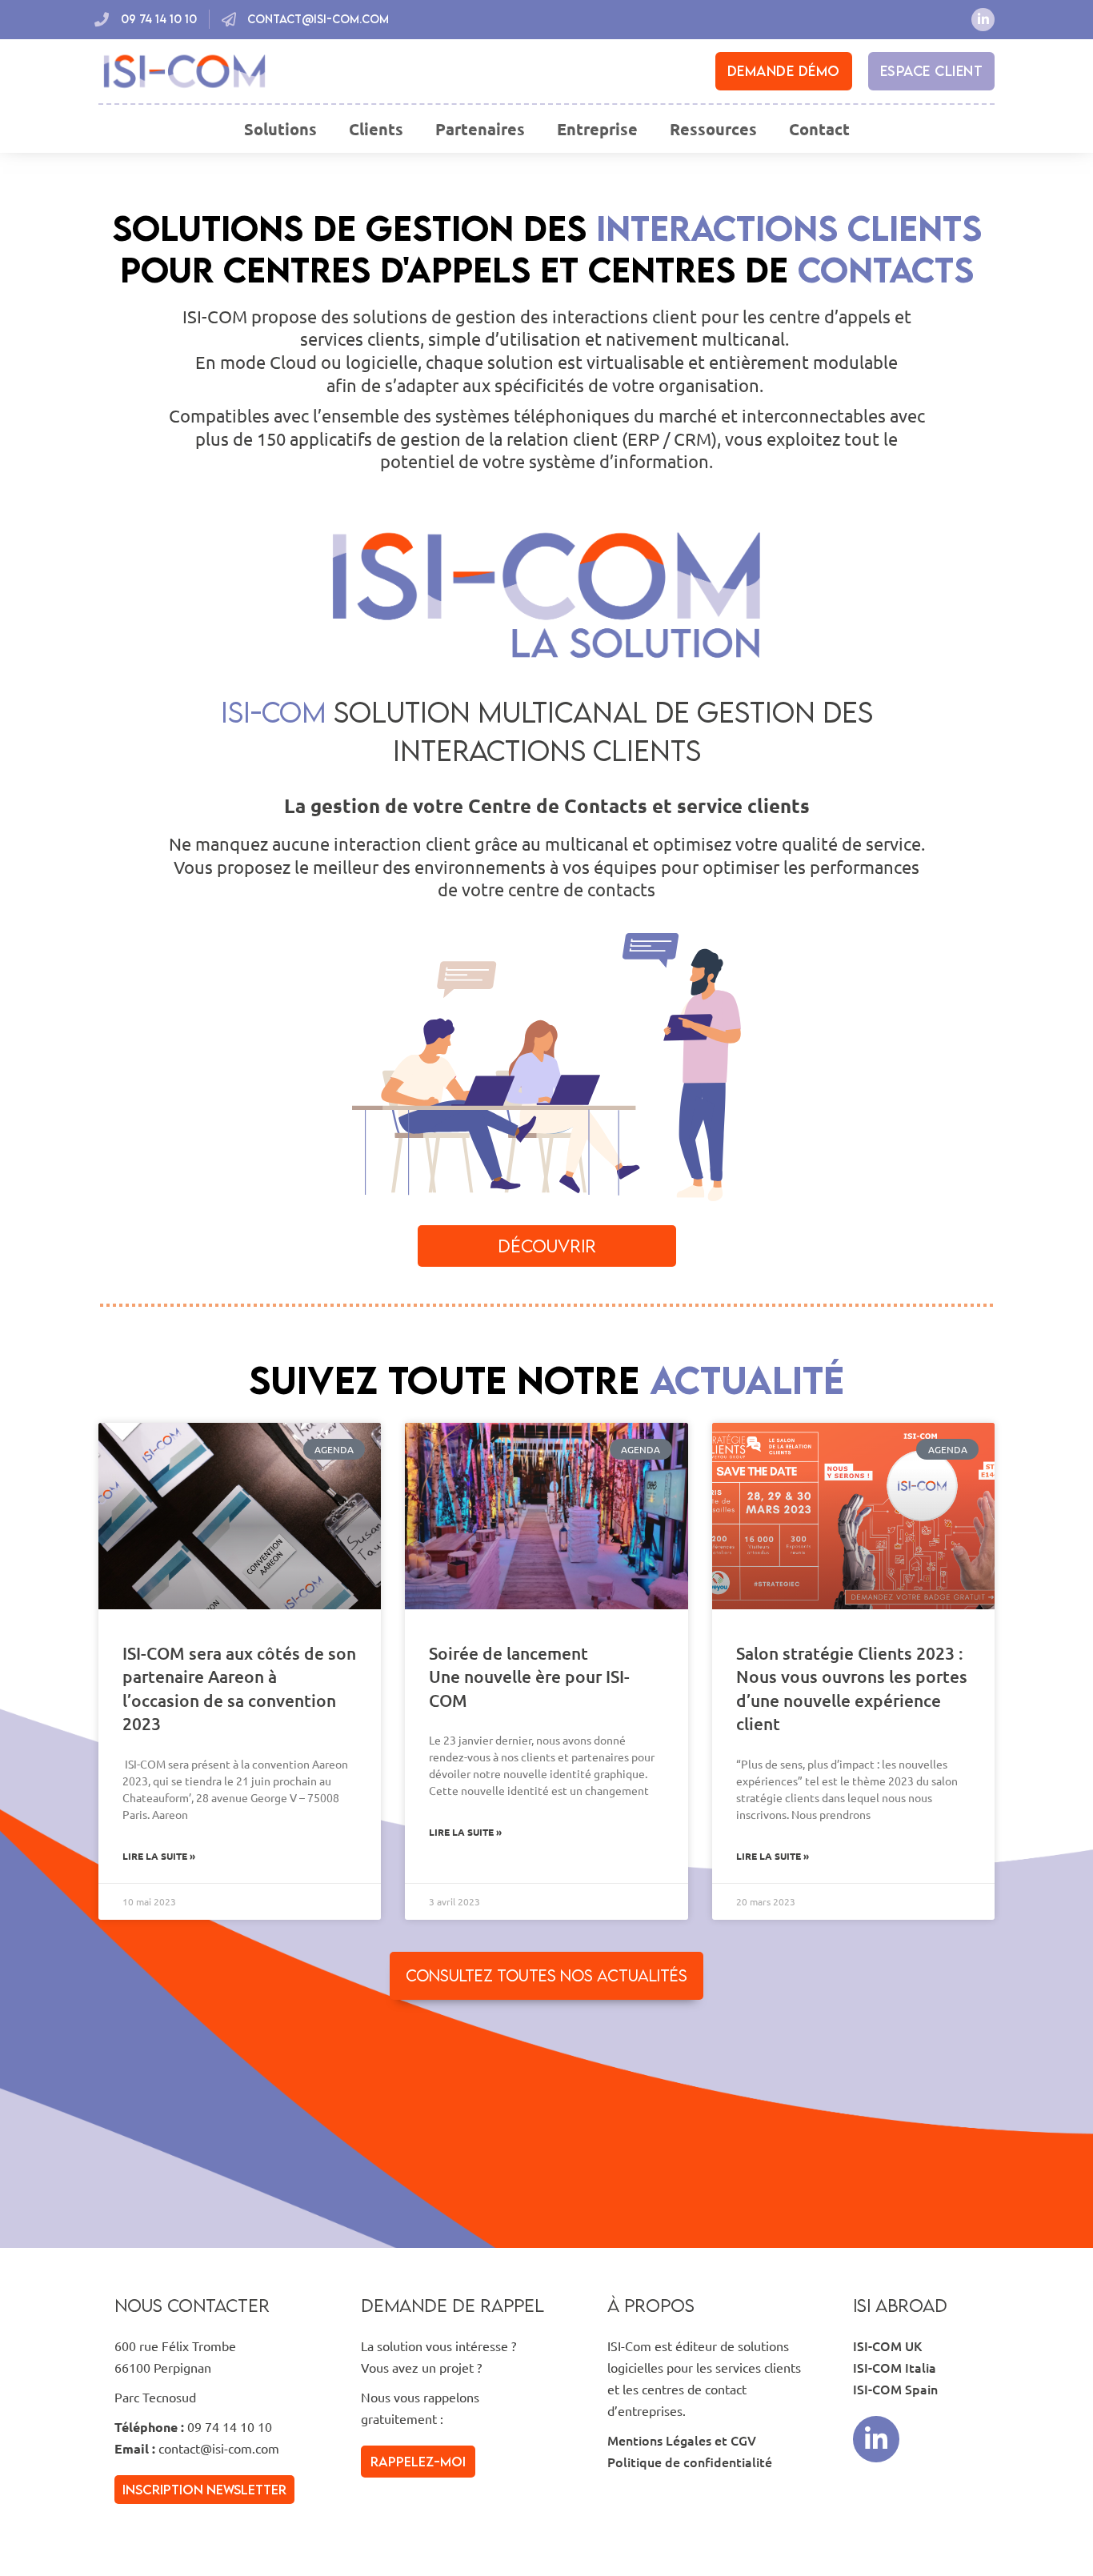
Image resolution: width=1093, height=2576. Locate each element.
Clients (376, 129)
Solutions (280, 129)
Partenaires (480, 129)
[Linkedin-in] (983, 20)
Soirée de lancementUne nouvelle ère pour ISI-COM (529, 1677)
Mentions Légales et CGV (682, 2440)
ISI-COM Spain (895, 2389)
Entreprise (597, 129)
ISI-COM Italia (895, 2367)
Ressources (713, 129)
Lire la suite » (159, 1856)
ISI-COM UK (887, 2346)
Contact (819, 129)
